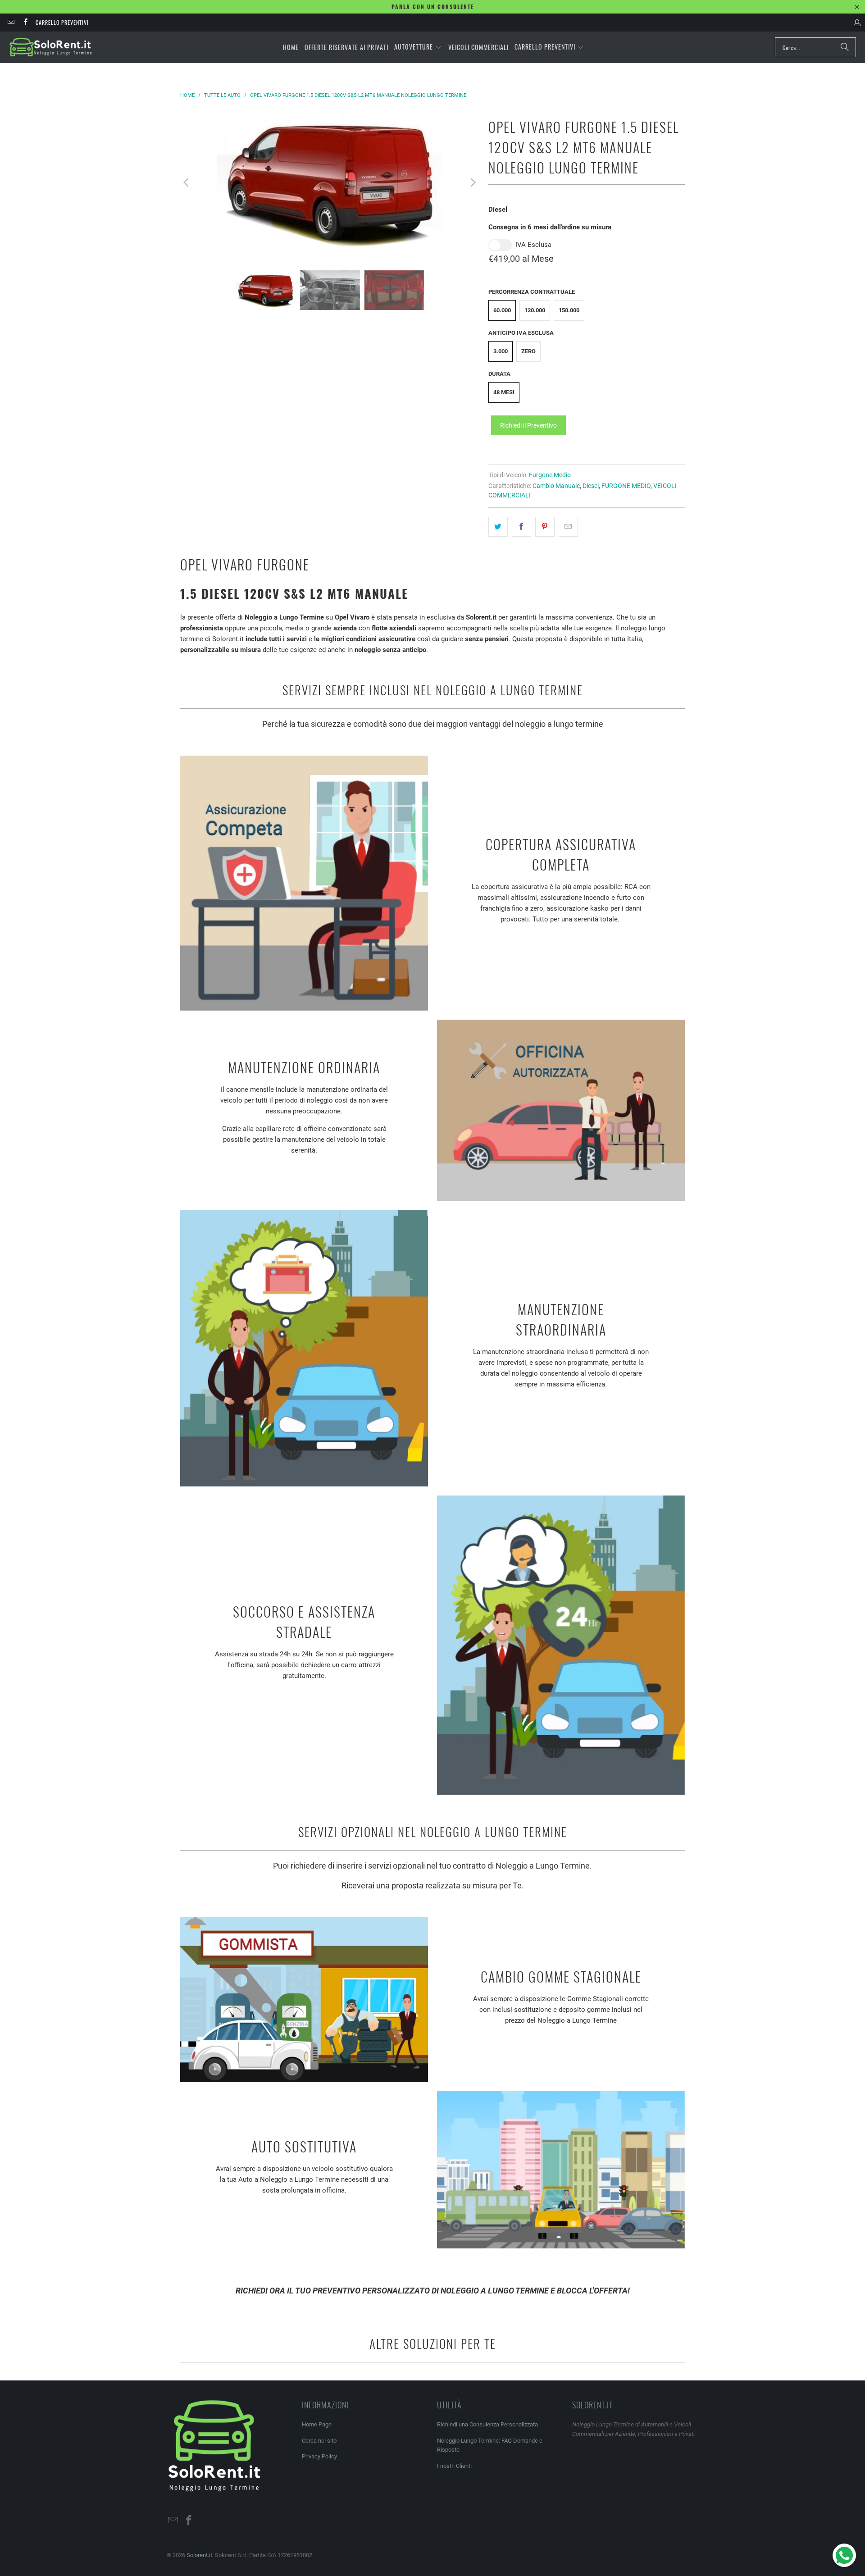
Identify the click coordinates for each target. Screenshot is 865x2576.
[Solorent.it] (51, 47)
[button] (418, 47)
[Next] (473, 182)
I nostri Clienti (454, 2466)
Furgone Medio (550, 475)
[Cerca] (845, 47)
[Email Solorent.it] (11, 22)
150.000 (569, 310)
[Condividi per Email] (568, 527)
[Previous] (187, 182)
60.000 (502, 310)
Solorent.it (199, 2555)
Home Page (317, 2424)
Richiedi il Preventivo (528, 425)
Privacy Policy (319, 2456)
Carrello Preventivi (62, 22)
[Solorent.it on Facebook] (25, 22)
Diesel (591, 486)
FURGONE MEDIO (626, 486)
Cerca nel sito (319, 2441)
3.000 (501, 351)
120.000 (535, 310)
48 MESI (504, 392)
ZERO (528, 351)
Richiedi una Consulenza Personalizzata (487, 2424)
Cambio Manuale (556, 486)
